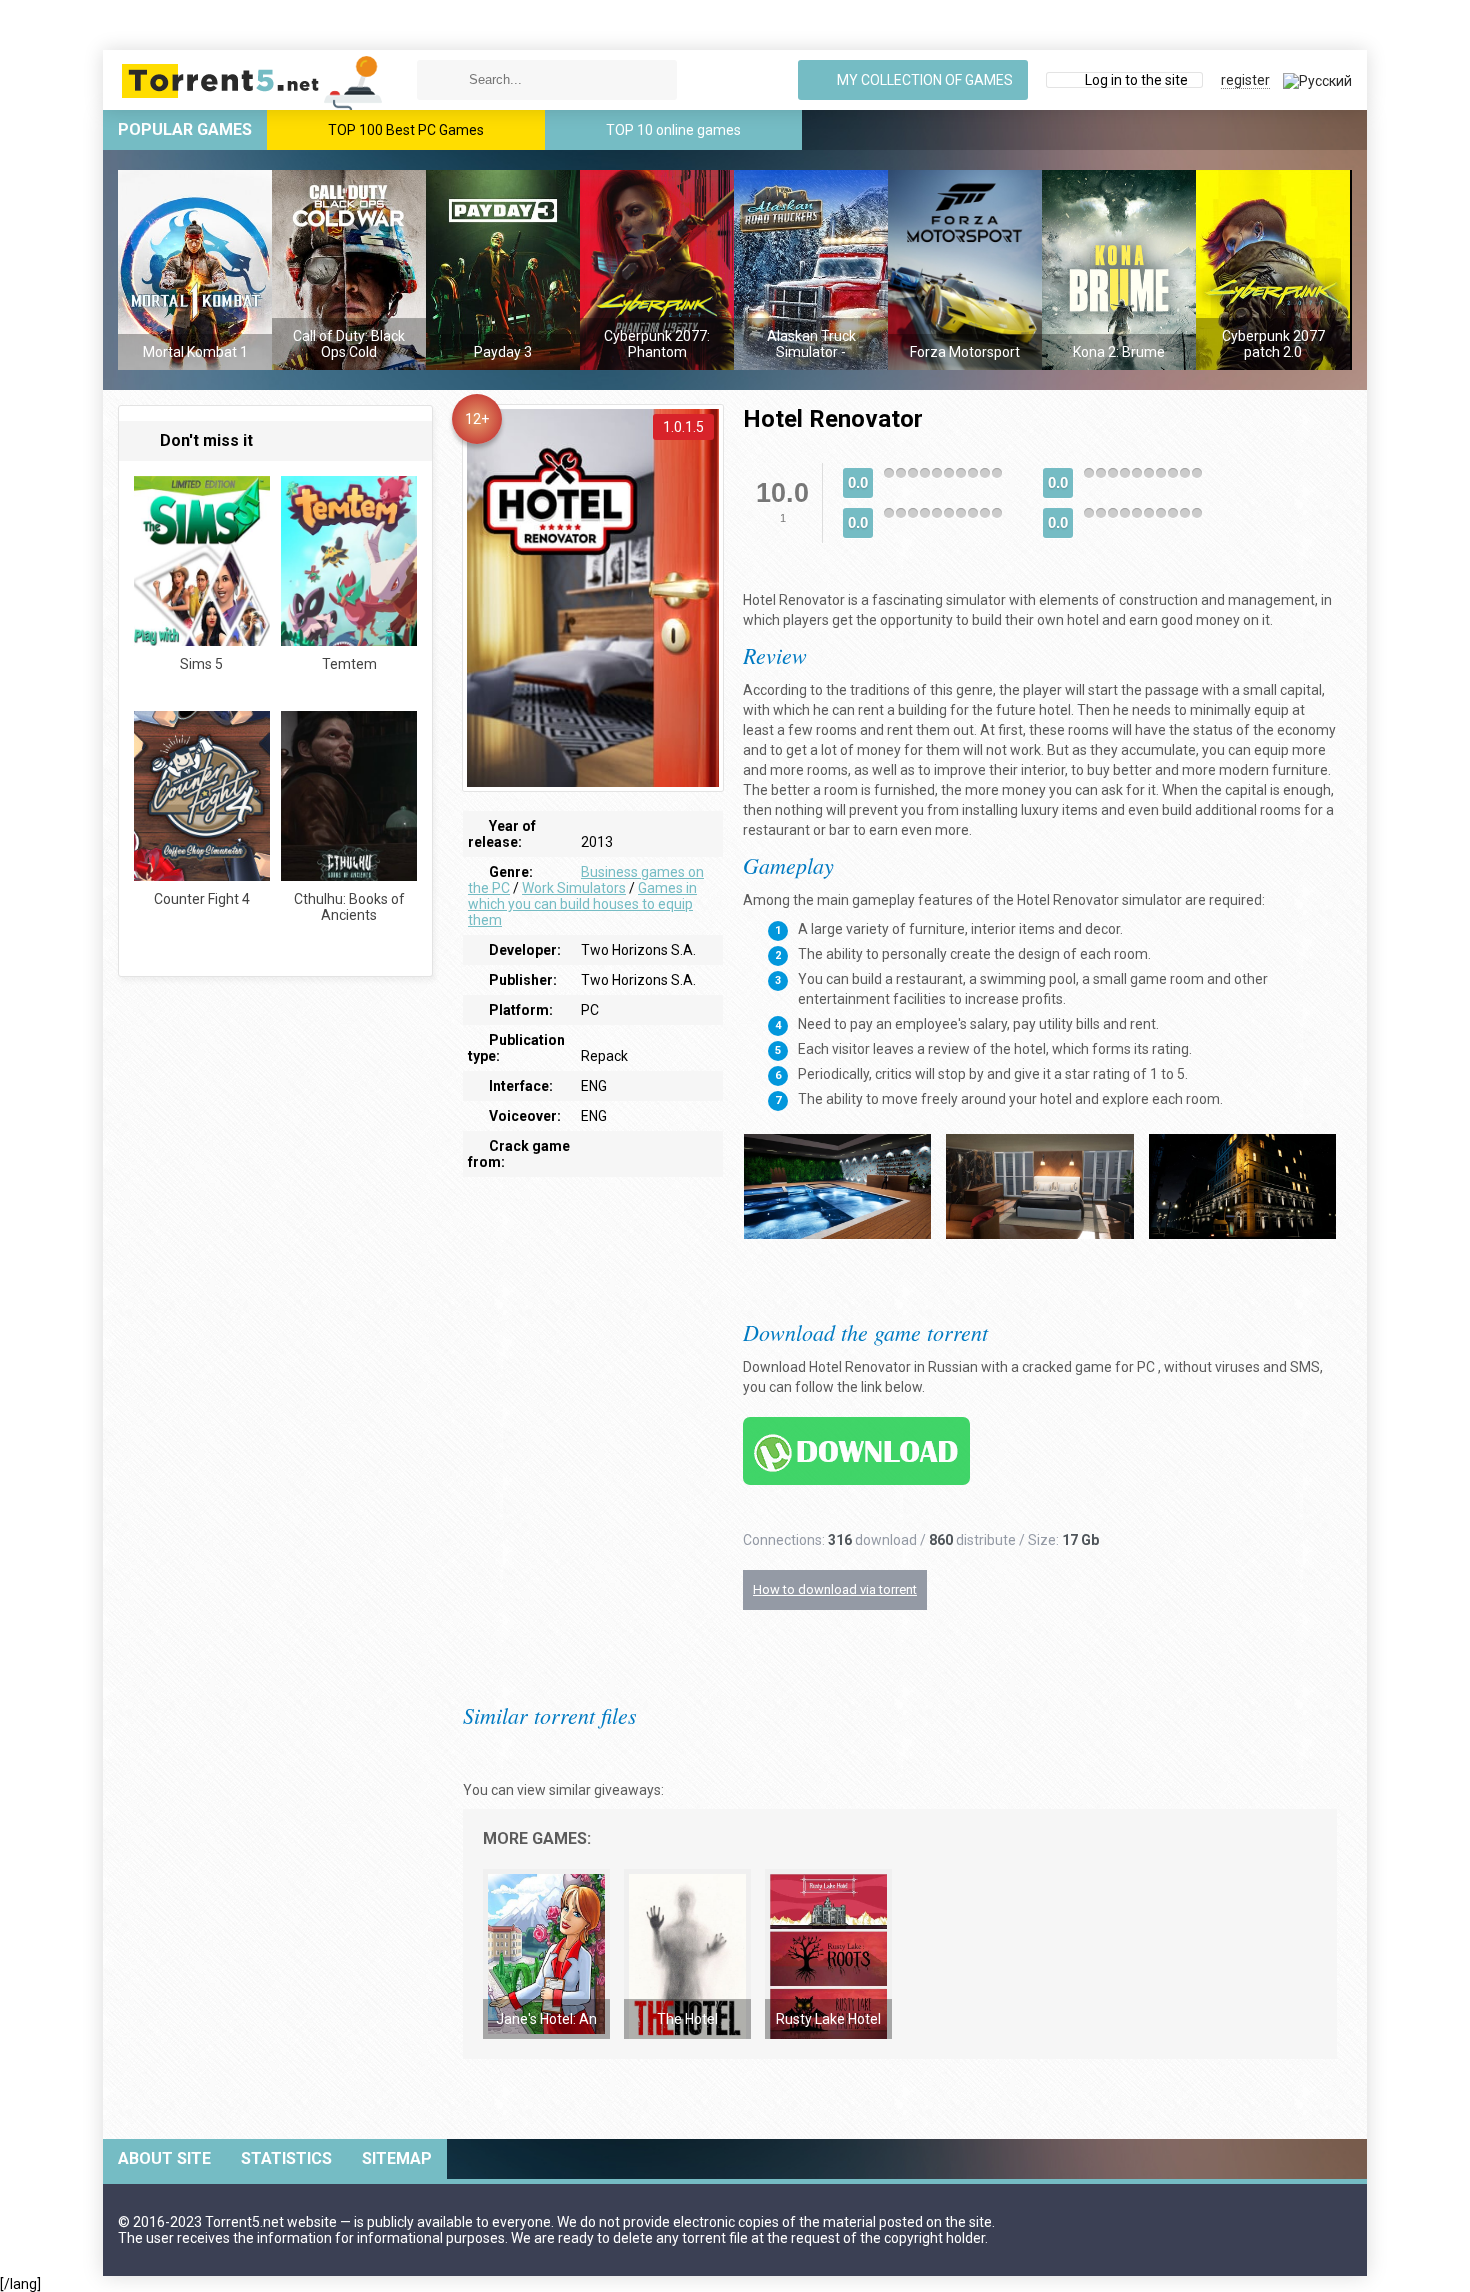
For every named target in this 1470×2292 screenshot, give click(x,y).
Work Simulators (574, 888)
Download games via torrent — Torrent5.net (253, 80)
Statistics (286, 2158)
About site (164, 2158)
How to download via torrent (835, 1589)
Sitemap (397, 2158)
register (1245, 80)
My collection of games (923, 80)
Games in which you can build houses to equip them (582, 904)
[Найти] (437, 80)
